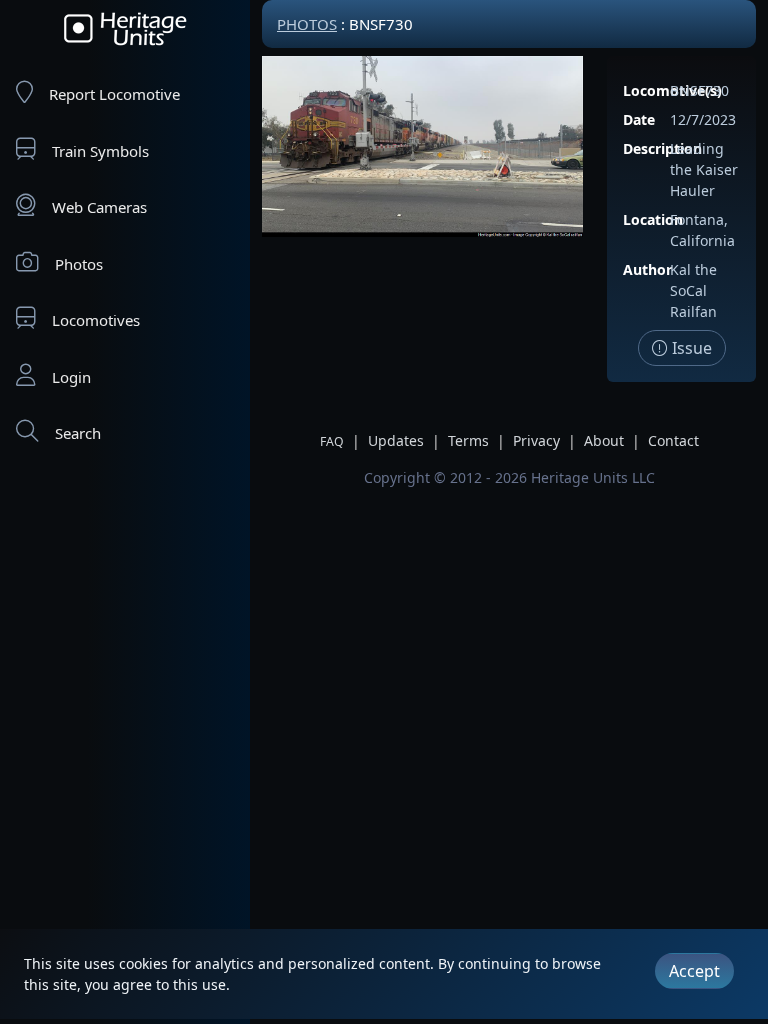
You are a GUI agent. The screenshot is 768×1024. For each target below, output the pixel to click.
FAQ (332, 441)
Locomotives (96, 320)
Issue (690, 348)
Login (71, 377)
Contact (673, 440)
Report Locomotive (114, 94)
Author (647, 269)
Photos (79, 264)
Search (78, 433)
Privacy (536, 440)
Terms (468, 440)
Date (639, 119)
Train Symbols (100, 151)
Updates (396, 440)
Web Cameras (99, 207)
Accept (694, 971)
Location (653, 219)
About (604, 440)
